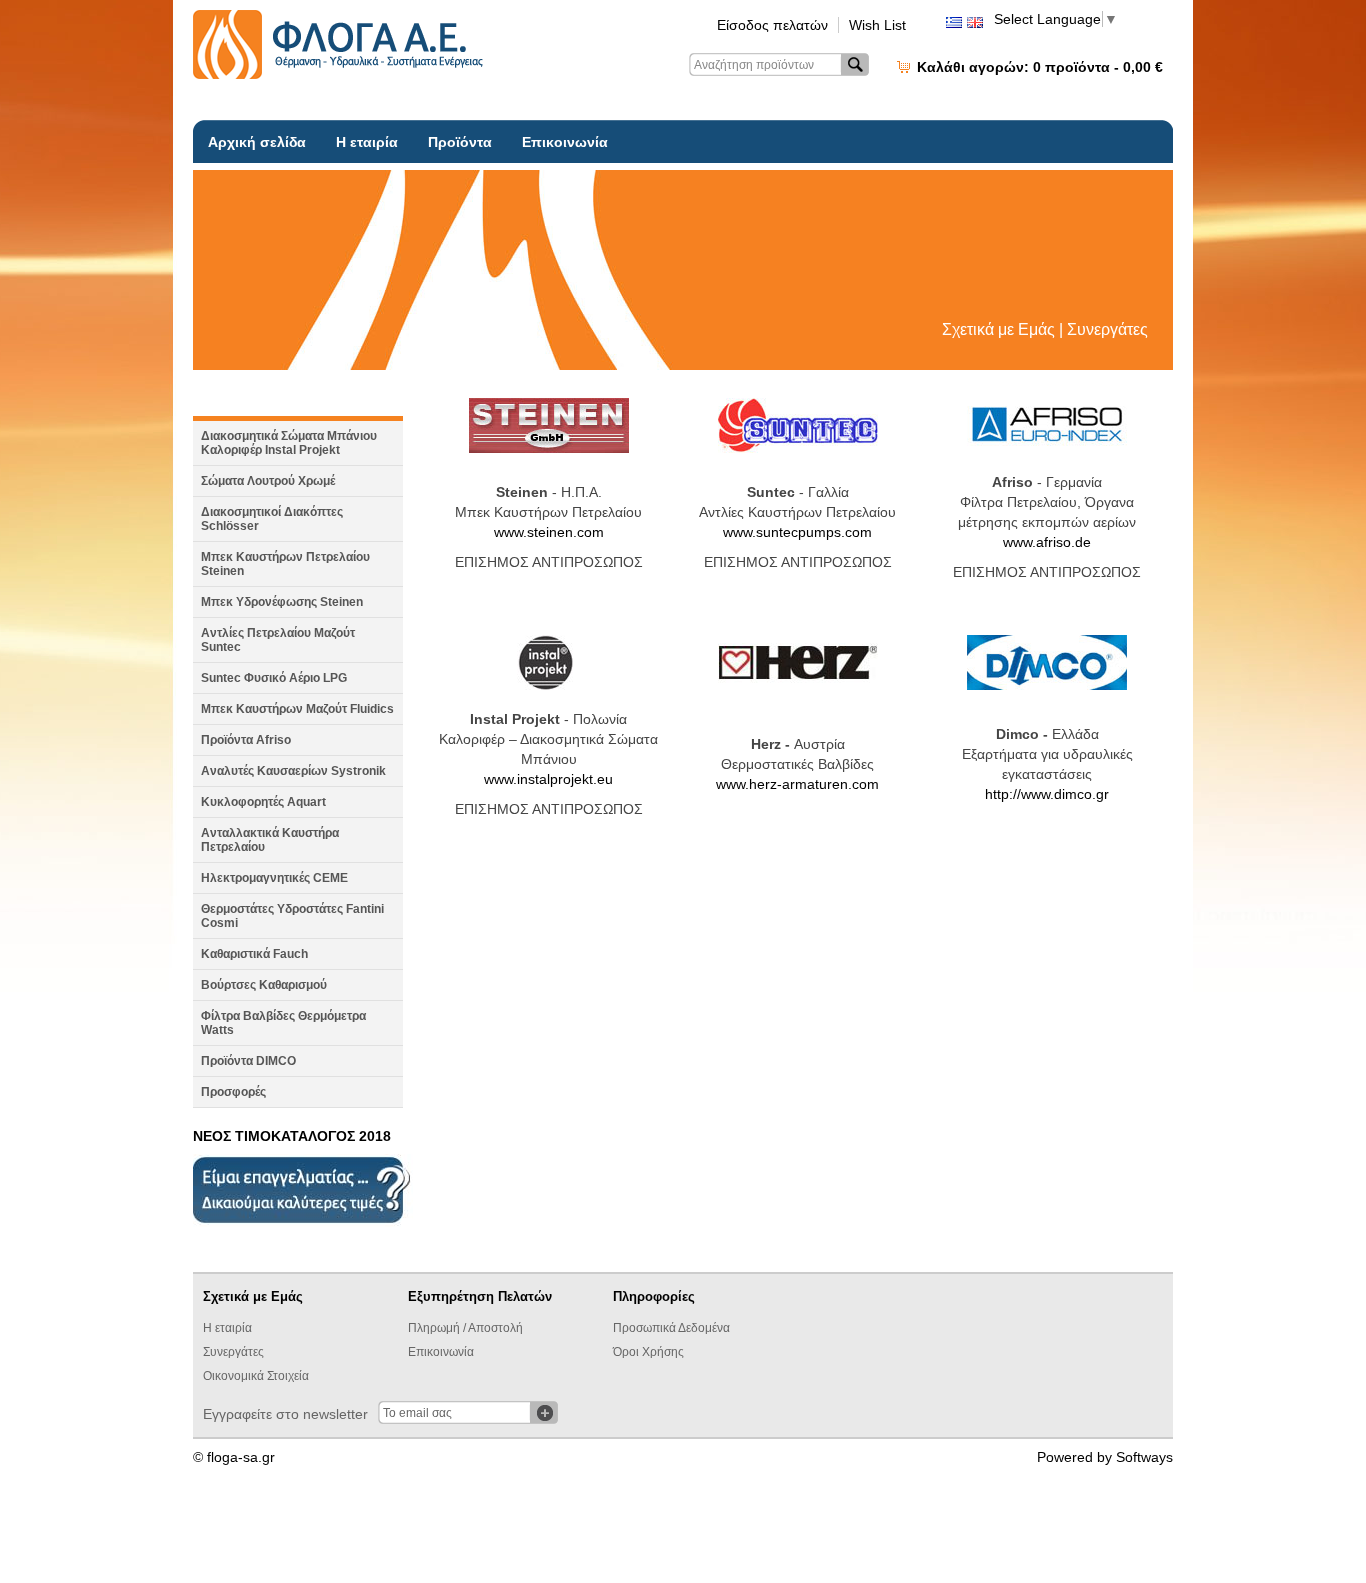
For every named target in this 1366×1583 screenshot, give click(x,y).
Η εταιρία (367, 142)
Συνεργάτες (233, 1352)
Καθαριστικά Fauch (254, 954)
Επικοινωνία (565, 142)
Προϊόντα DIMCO (248, 1061)
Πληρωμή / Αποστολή (465, 1328)
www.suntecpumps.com (797, 532)
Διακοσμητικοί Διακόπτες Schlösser (272, 519)
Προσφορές (233, 1092)
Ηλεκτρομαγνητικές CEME (274, 878)
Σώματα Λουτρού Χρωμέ (268, 481)
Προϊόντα (460, 142)
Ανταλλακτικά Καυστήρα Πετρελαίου (270, 840)
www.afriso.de (1047, 542)
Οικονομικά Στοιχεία (256, 1376)
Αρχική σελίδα (257, 142)
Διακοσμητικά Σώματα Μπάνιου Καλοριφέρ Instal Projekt (289, 443)
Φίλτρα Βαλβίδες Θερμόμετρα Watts (283, 1023)
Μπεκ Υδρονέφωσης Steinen (282, 602)
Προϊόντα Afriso (246, 740)
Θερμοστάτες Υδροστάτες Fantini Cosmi (292, 916)
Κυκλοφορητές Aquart (263, 802)
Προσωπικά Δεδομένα (671, 1328)
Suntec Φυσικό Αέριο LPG (274, 678)
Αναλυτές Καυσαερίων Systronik (293, 771)
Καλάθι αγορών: (1040, 67)
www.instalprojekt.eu (548, 779)
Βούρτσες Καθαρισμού (264, 985)
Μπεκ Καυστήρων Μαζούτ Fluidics (297, 709)
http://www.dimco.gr (1047, 794)
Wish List (877, 25)
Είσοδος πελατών (772, 25)
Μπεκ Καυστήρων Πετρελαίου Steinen (285, 564)
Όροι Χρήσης (648, 1352)
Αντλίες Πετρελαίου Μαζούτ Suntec (278, 640)
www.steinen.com (549, 532)
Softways (1144, 1457)
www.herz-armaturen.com (797, 784)
